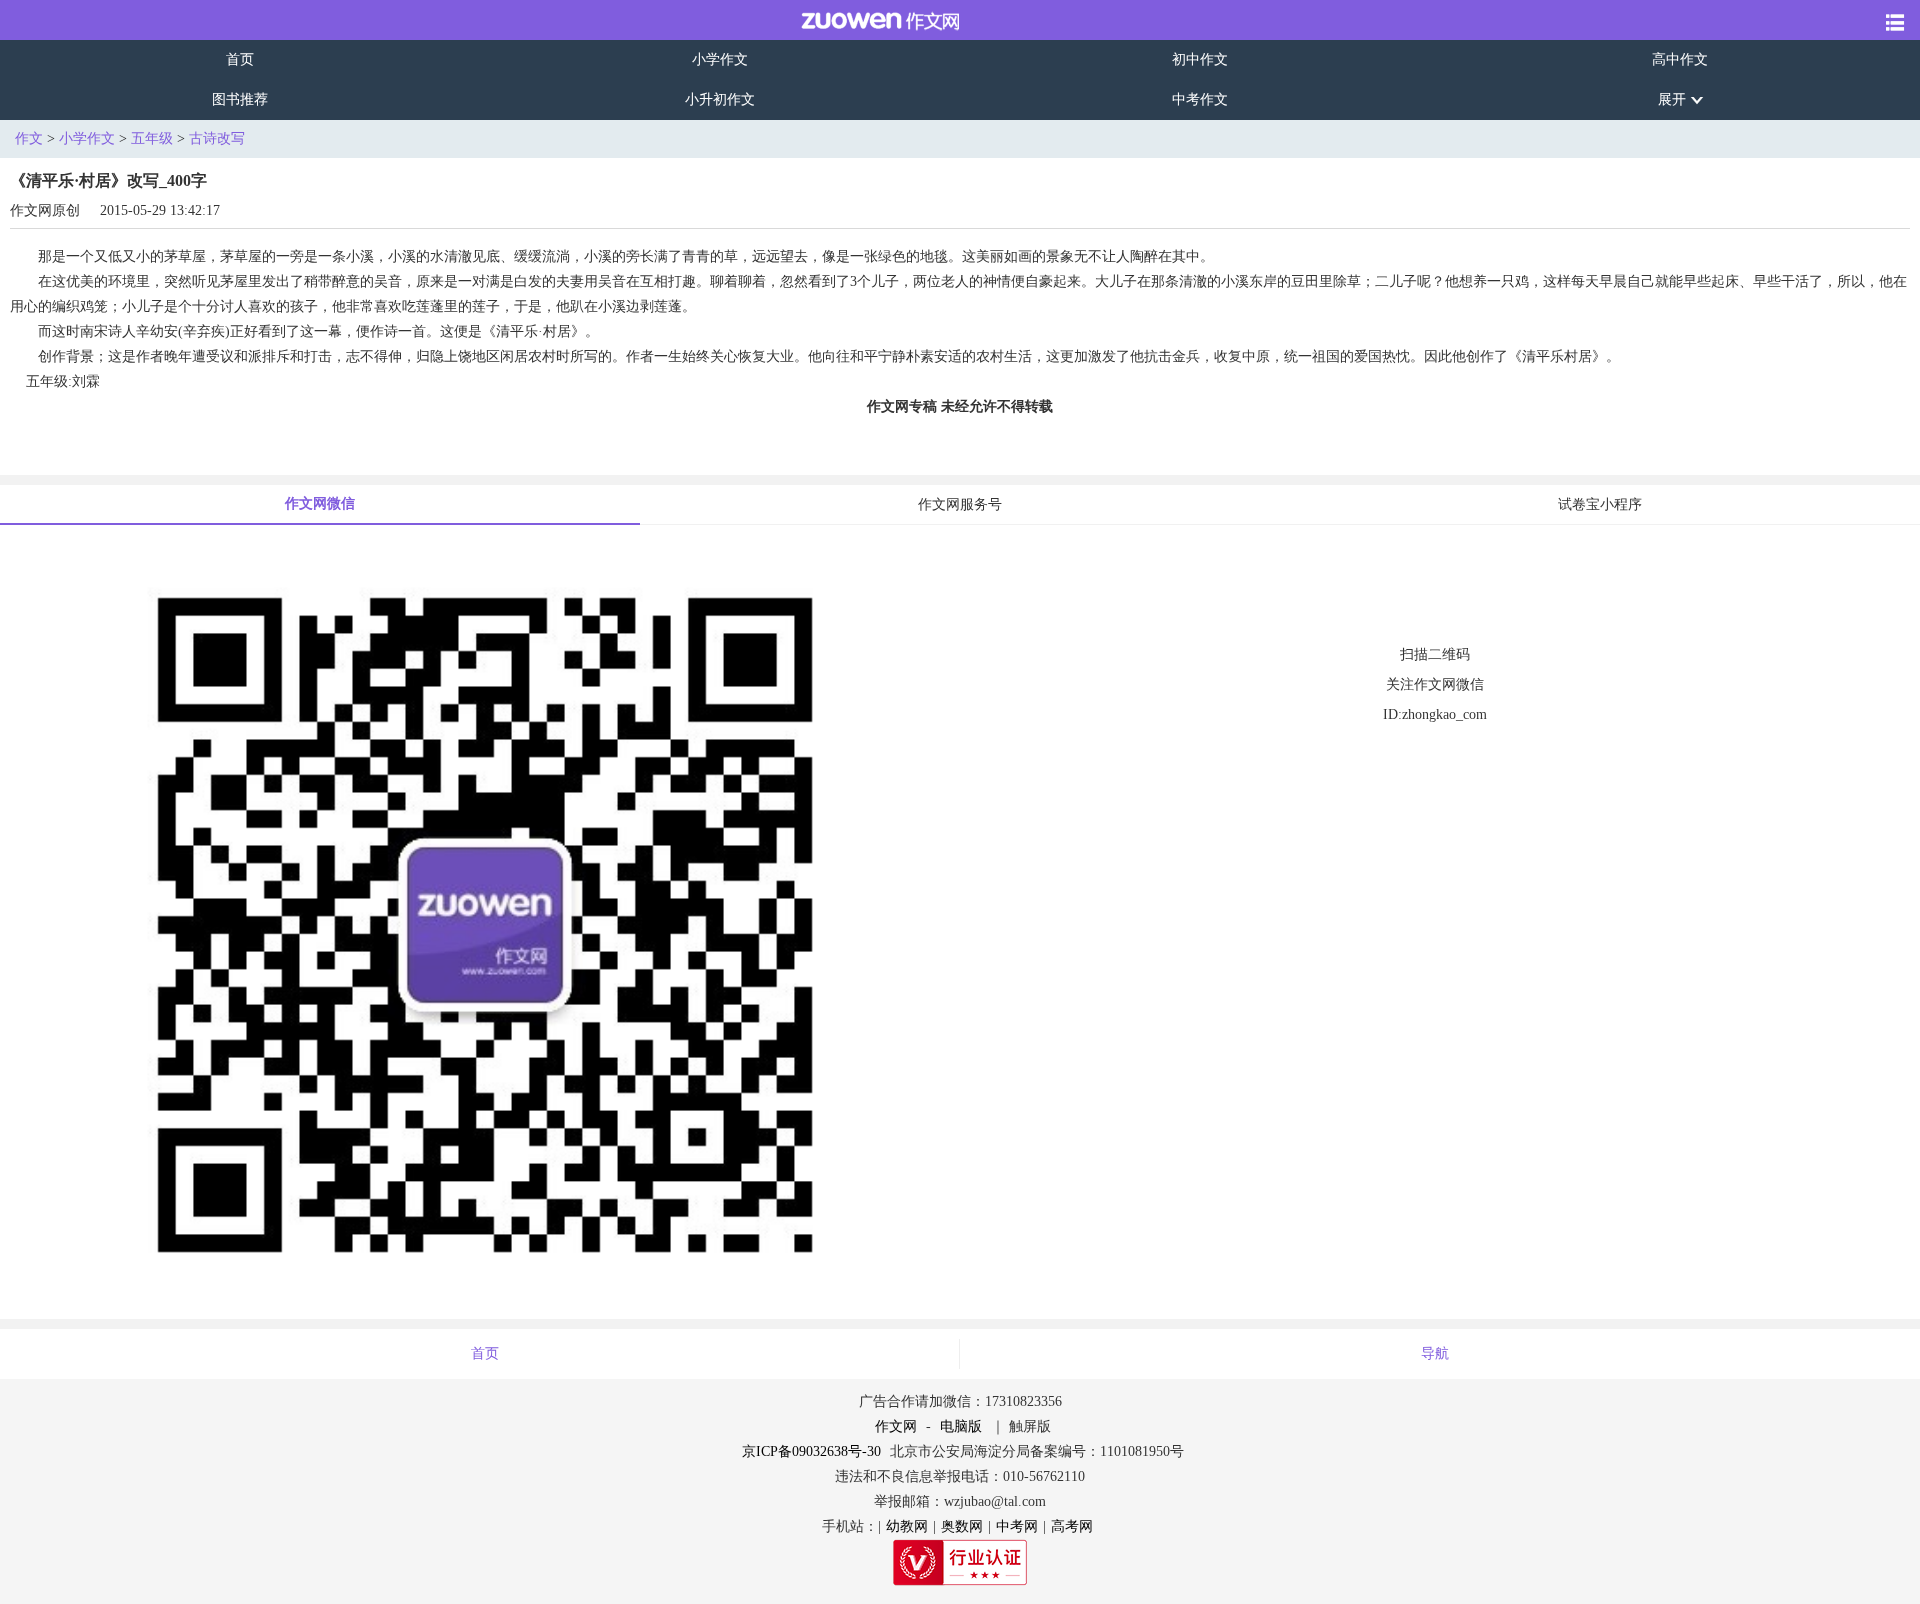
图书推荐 (240, 99)
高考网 (1072, 1526)
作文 (29, 138)
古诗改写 (217, 138)
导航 (1435, 1353)
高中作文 (1680, 59)
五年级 (152, 138)
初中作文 (1200, 59)
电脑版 (961, 1426)
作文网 (896, 1426)
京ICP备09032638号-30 (811, 1451)
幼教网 (907, 1526)
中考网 (1017, 1526)
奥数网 (962, 1526)
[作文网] (866, 20)
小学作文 (720, 59)
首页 (240, 59)
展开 (1672, 99)
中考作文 (1200, 99)
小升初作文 (720, 99)
